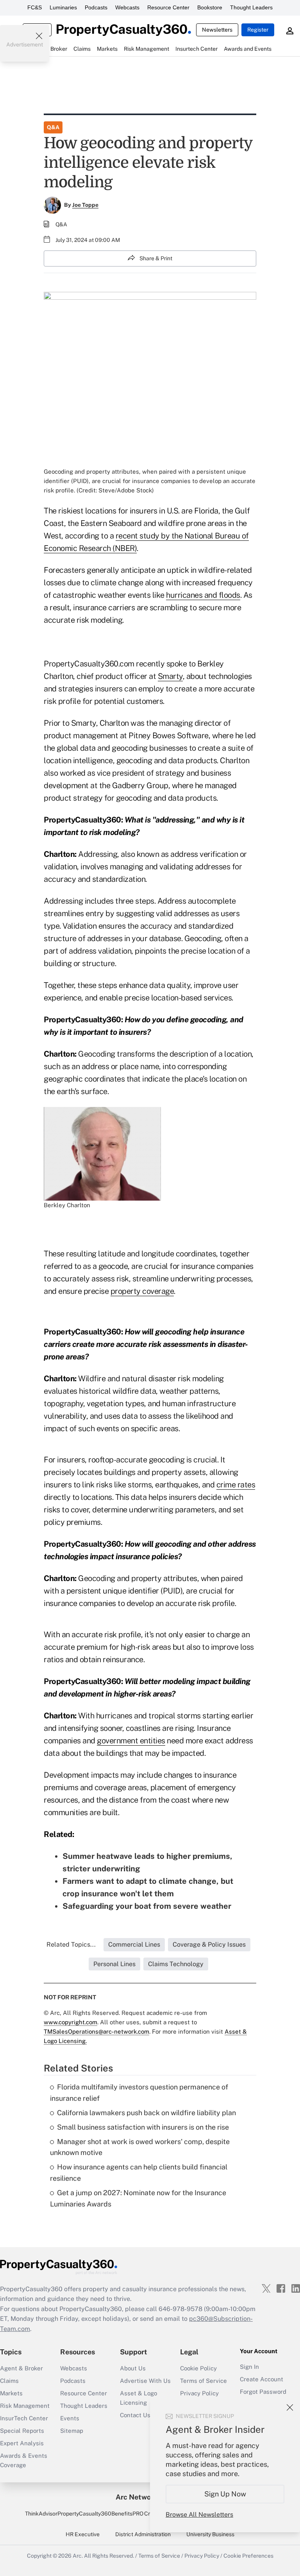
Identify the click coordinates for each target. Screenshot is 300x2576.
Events (70, 2418)
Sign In (249, 2367)
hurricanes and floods (203, 595)
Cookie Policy (198, 2368)
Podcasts (96, 7)
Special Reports (22, 2431)
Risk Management (25, 2406)
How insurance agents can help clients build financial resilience (139, 2173)
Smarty (170, 676)
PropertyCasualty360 (84, 2514)
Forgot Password (263, 2392)
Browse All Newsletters (199, 2515)
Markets (11, 2393)
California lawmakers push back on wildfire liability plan (146, 2113)
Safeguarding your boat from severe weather (147, 1906)
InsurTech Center (24, 2418)
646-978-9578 (180, 2309)
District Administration (143, 2534)
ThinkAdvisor (41, 2514)
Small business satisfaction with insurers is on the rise (143, 2127)
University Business (210, 2534)
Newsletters (217, 30)
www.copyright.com (71, 2022)
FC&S (35, 7)
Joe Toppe (85, 205)
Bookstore (210, 7)
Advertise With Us (145, 2381)
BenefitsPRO (127, 2514)
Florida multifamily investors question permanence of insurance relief (139, 2093)
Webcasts (127, 7)
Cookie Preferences (248, 2556)
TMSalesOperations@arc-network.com (96, 2031)
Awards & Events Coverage (24, 2460)
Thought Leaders (251, 7)
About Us (133, 2368)
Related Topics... (71, 1944)
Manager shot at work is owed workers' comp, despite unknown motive (140, 2147)
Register (258, 30)
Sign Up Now (225, 2494)
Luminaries (63, 7)
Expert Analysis (22, 2443)
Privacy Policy (199, 2393)
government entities (131, 1741)
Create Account (262, 2379)
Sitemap (72, 2431)
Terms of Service (204, 2381)
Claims (9, 2381)
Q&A (53, 127)
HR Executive (83, 2534)
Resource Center (168, 7)
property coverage (142, 1291)
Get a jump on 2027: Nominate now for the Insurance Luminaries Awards (138, 2198)
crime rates (236, 1485)
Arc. (78, 2556)
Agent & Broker (21, 2368)
